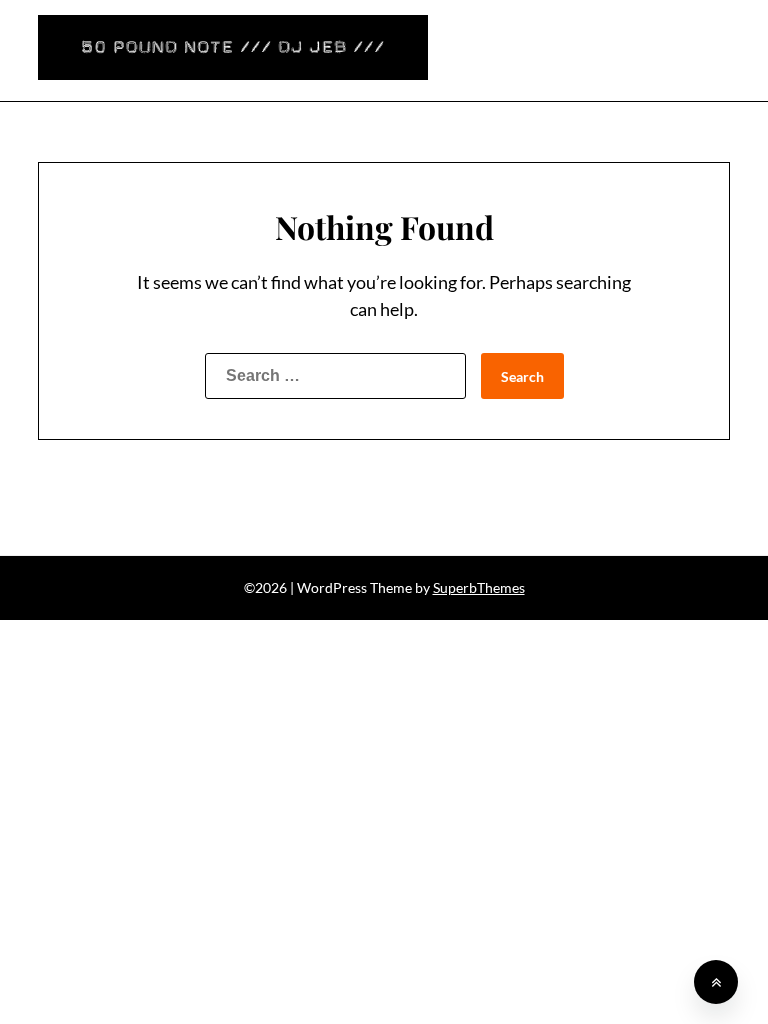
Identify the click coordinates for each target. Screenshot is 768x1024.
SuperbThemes (479, 587)
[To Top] (716, 982)
